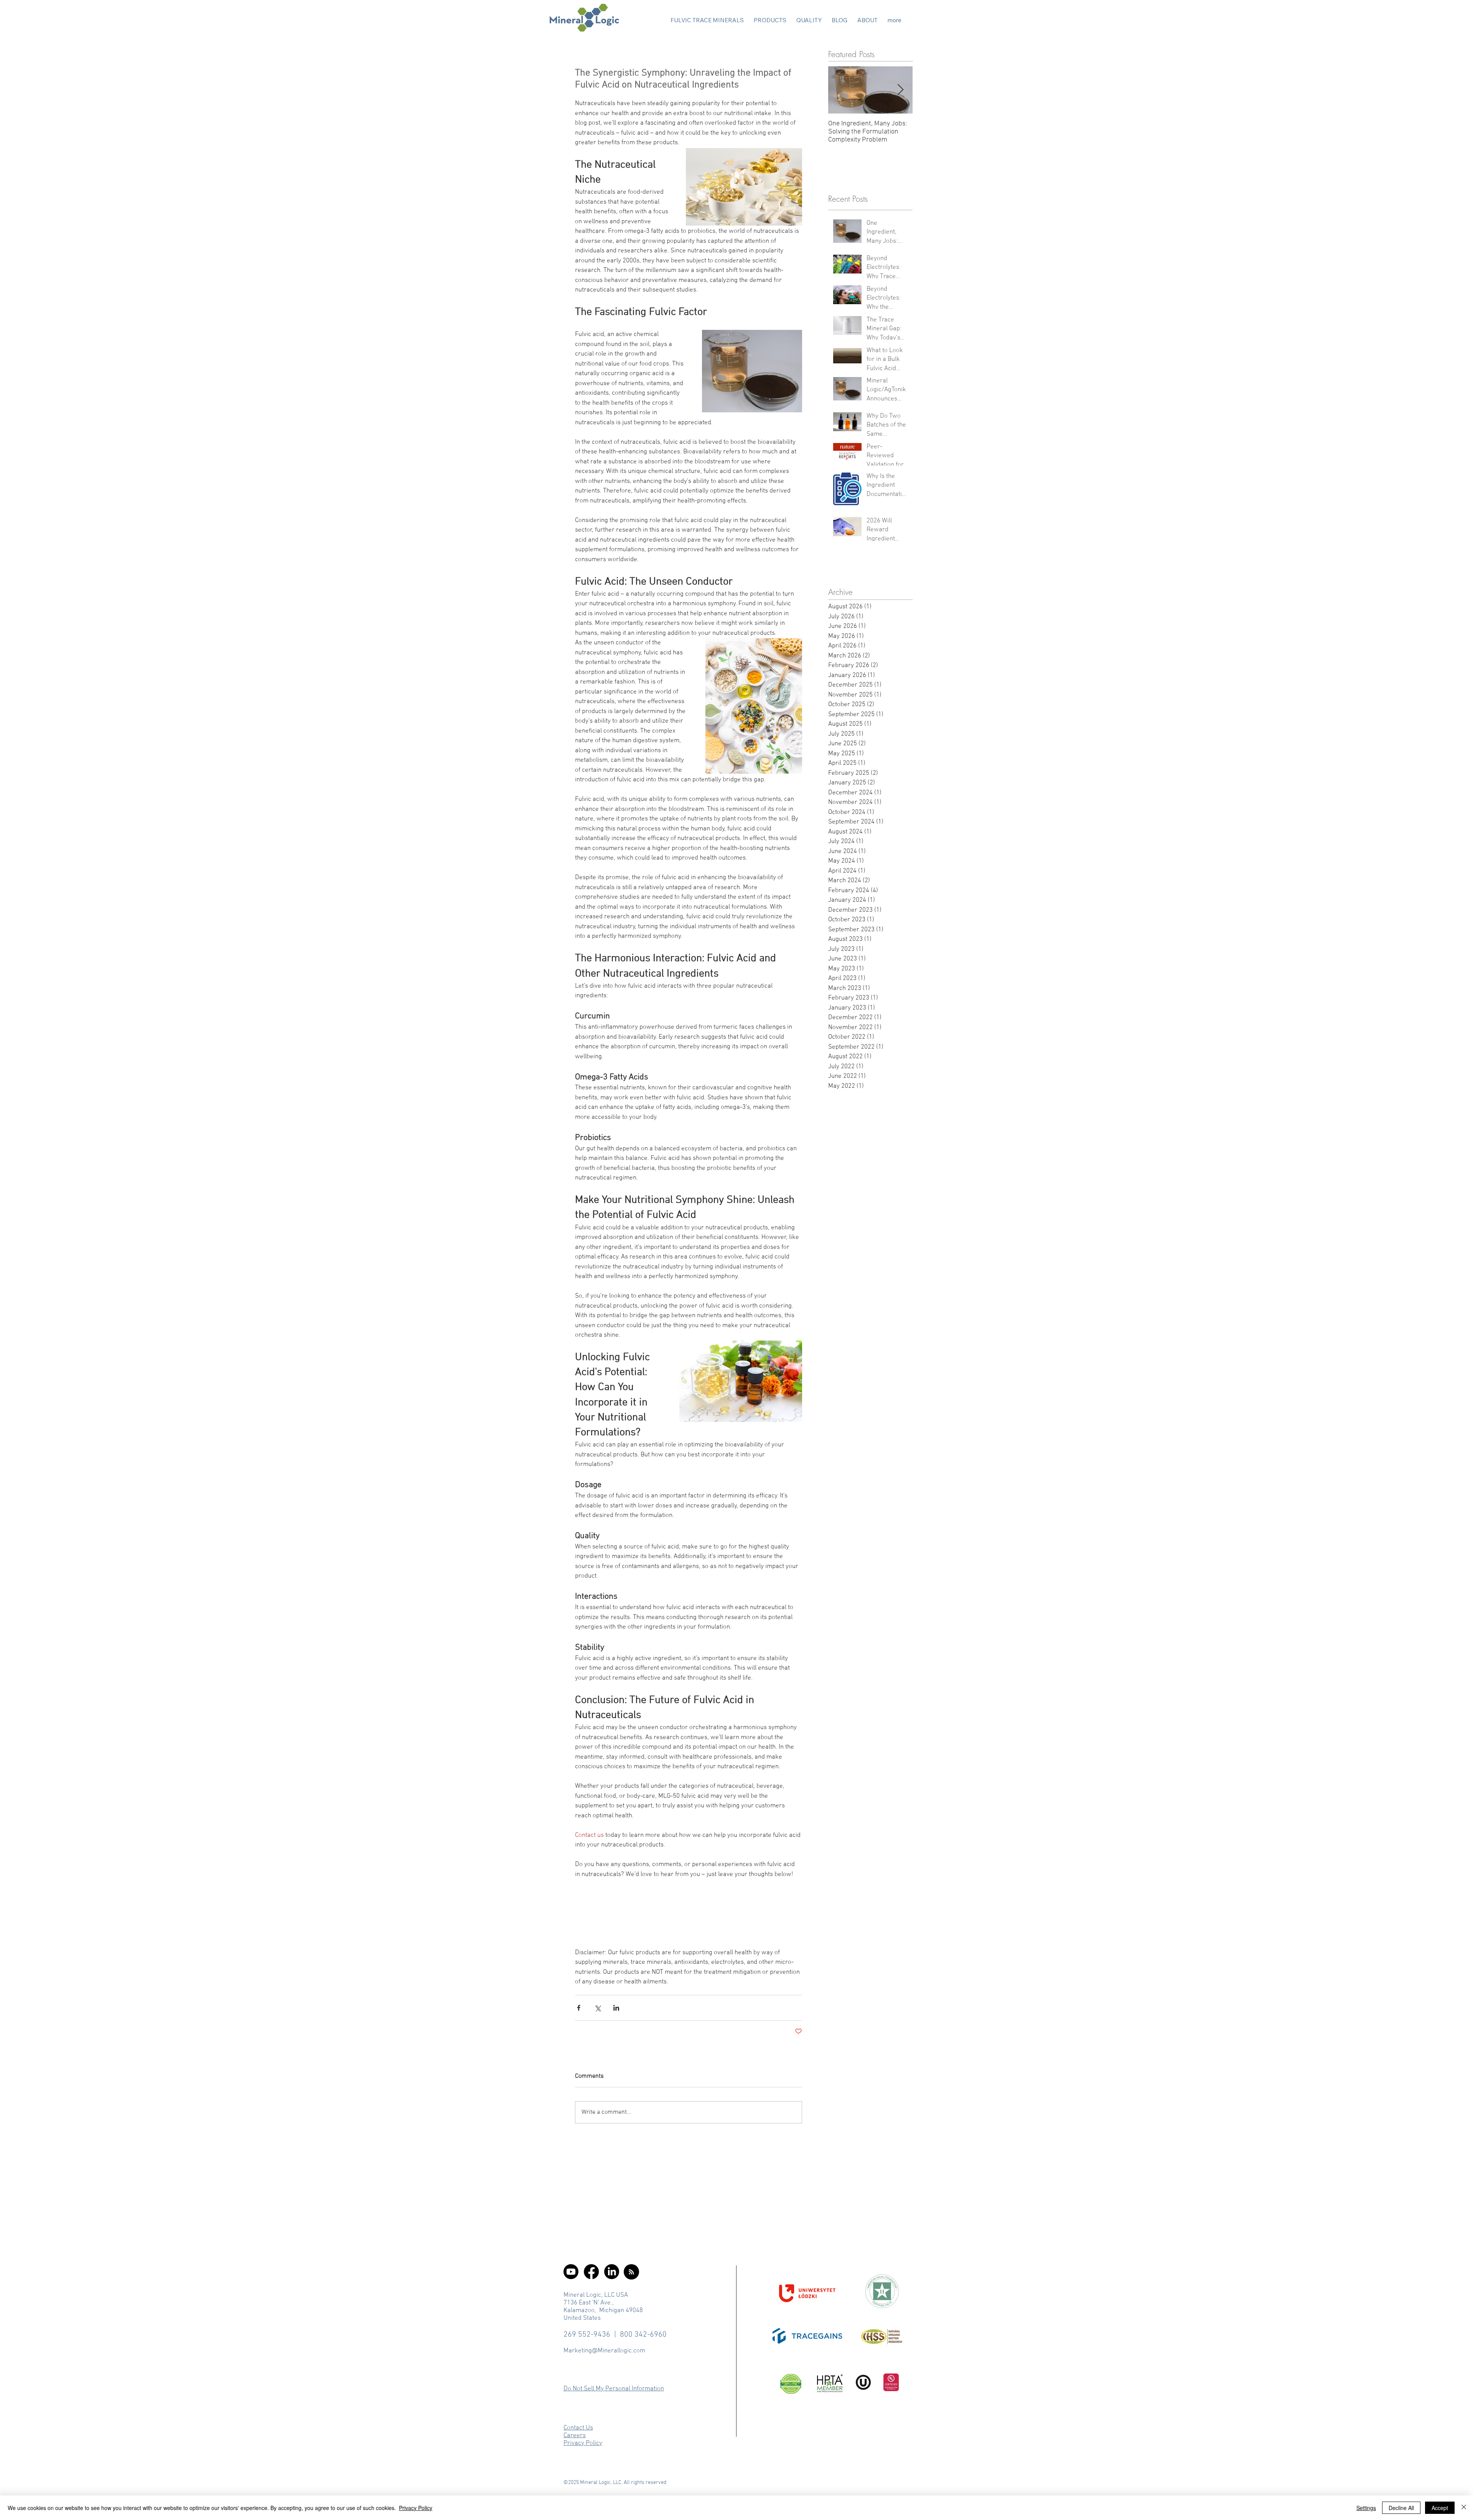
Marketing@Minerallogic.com (604, 2351)
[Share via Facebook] (579, 2008)
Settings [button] (1366, 2508)
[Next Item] (900, 90)
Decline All (1401, 2508)
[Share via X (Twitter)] (597, 2008)
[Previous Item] (840, 90)
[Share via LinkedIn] (616, 2008)
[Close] (1464, 2508)
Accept (1440, 2508)
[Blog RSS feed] (631, 2272)
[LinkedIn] (612, 2272)
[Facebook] (591, 2272)
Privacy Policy (416, 2508)
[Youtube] (571, 2272)
